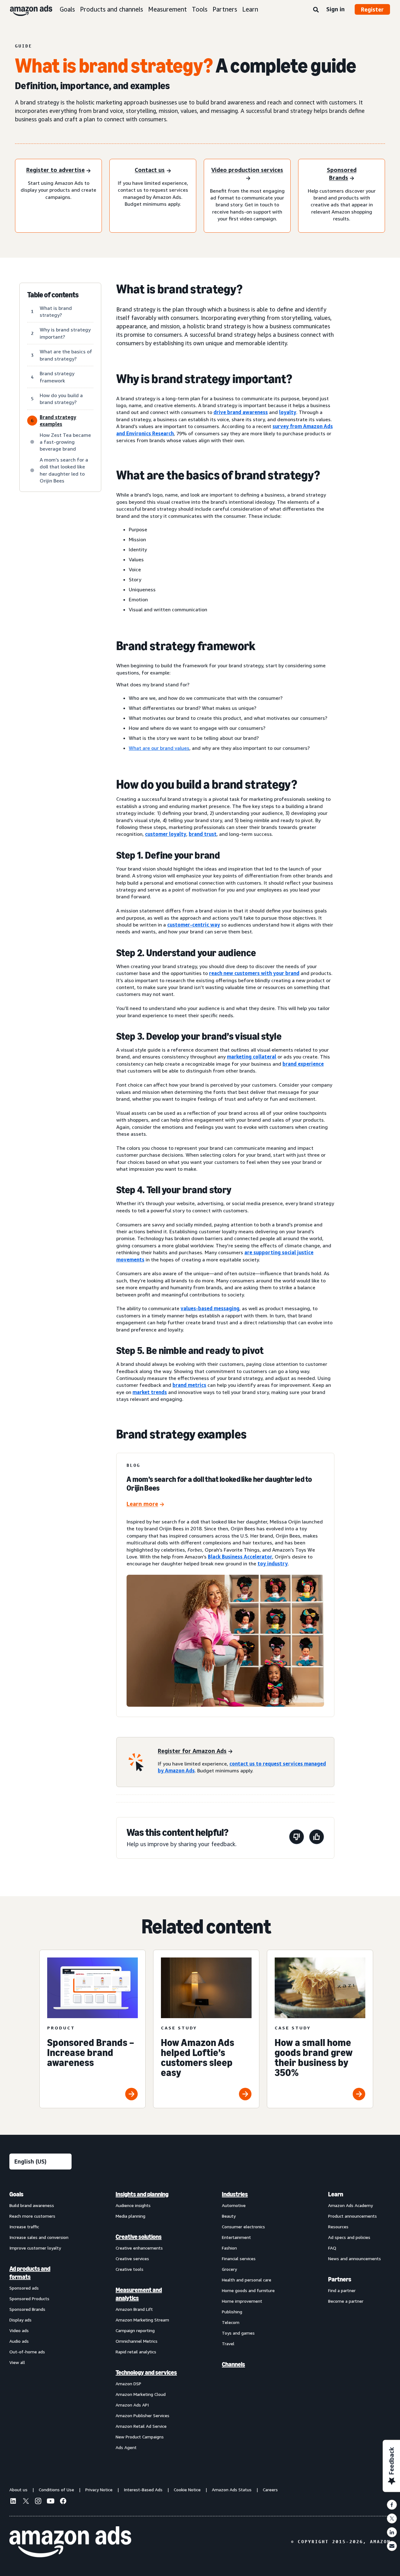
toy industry (273, 1563)
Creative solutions (139, 2237)
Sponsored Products (29, 2298)
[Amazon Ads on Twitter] (26, 2502)
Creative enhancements (139, 2248)
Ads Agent (126, 2447)
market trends (150, 1392)
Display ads (20, 2320)
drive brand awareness (241, 412)
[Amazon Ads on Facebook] (63, 2502)
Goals (67, 9)
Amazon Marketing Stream (142, 2320)
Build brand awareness (32, 2205)
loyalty (288, 412)
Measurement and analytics (139, 2294)
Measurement (167, 9)
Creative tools (130, 2269)
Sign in (335, 9)
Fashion (229, 2248)
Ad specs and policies (349, 2237)
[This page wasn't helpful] (297, 1838)
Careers (270, 2490)
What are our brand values (159, 748)
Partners (225, 9)
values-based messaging (210, 1308)
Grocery (229, 2269)
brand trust (203, 834)
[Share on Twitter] (392, 2518)
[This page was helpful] (317, 1838)
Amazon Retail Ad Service (141, 2426)
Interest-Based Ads (143, 2490)
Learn (250, 9)
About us (18, 2490)
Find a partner (342, 2290)
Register (372, 9)
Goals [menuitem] (16, 2194)
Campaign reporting (135, 2330)
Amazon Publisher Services (142, 2415)
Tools (200, 9)
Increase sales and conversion (39, 2237)
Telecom (231, 2322)
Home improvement (242, 2301)
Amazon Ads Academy (350, 2205)
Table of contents (53, 295)
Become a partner (346, 2301)
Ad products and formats (30, 2273)
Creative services (132, 2258)
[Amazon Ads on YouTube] (51, 2502)
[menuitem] (41, 2321)
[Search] (316, 10)
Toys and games (238, 2333)
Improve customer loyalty (35, 2248)
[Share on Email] (392, 2546)
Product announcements (352, 2216)
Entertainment (236, 2237)
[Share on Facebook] (392, 2505)
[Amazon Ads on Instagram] (38, 2502)
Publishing (232, 2312)
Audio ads (19, 2341)
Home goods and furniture (248, 2290)
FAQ (332, 2248)
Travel (228, 2344)
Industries (235, 2194)
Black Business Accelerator (240, 1557)
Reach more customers (32, 2216)
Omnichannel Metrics (137, 2341)
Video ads (19, 2330)
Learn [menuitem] (336, 2194)
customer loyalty (166, 834)
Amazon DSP (128, 2384)
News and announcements (355, 2258)
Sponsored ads (24, 2288)
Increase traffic (24, 2227)
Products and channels (112, 9)
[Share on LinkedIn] (392, 2532)
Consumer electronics (243, 2227)
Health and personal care (247, 2280)
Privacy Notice (99, 2490)
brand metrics (189, 1385)
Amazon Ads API (132, 2405)
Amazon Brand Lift (134, 2309)
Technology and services (146, 2372)
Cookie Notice (187, 2490)
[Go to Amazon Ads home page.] (70, 2542)
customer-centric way (194, 925)
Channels (233, 2364)
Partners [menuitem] (340, 2279)
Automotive (234, 2205)
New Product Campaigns (140, 2437)
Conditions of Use (56, 2490)
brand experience (303, 1064)
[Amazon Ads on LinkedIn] (13, 2502)
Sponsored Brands (27, 2309)
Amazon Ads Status (232, 2490)
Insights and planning (142, 2194)
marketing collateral (252, 1057)
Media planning (130, 2216)
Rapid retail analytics (136, 2352)
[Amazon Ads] (26, 9)
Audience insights (133, 2205)
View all (17, 2362)
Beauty (229, 2216)
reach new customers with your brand (254, 973)
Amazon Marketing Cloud (141, 2394)
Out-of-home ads (27, 2352)
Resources (338, 2227)
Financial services (239, 2258)
